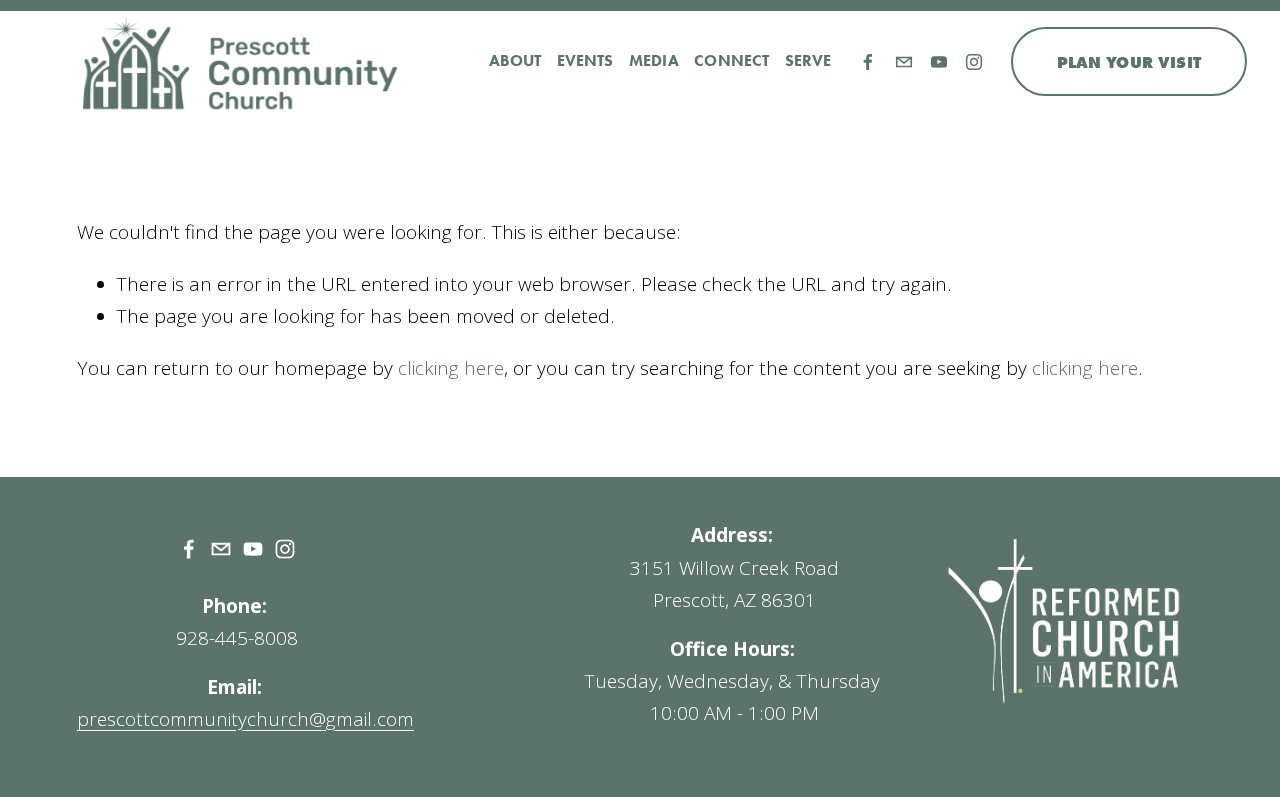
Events (585, 60)
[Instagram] (974, 62)
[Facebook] (868, 62)
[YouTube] (939, 62)
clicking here (451, 368)
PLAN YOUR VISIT (1129, 62)
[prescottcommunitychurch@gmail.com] (904, 62)
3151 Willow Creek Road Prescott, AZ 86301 (734, 584)
